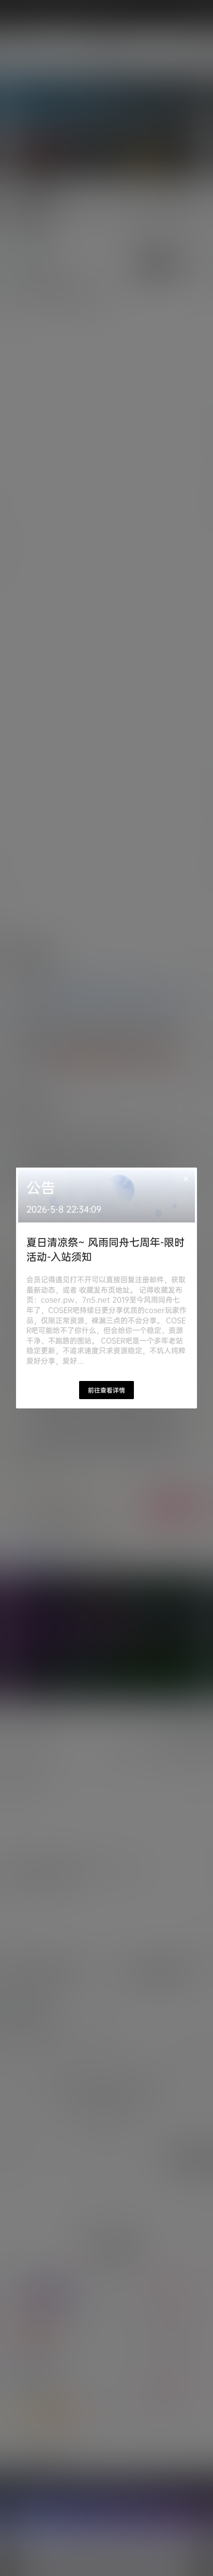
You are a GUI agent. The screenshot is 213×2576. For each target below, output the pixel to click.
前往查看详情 (106, 1390)
